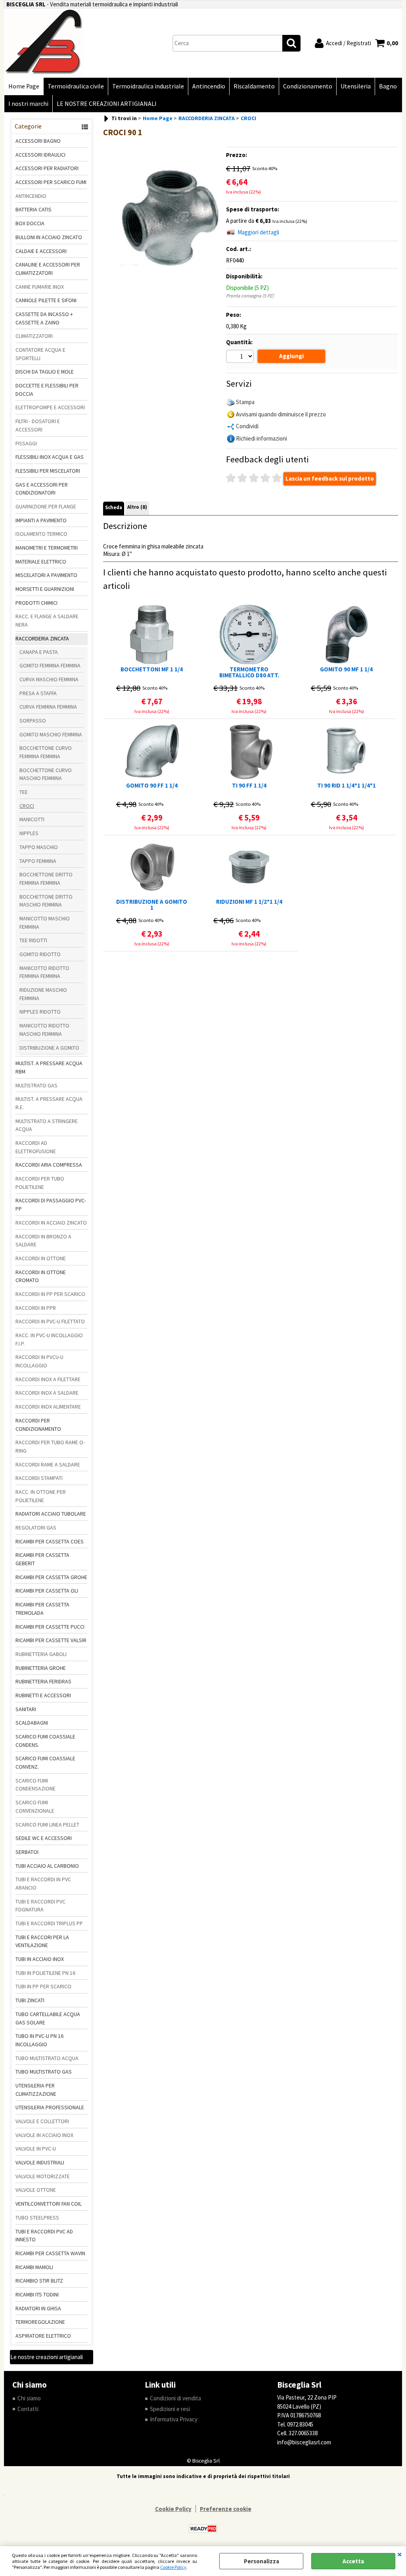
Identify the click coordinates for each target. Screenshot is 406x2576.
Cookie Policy (173, 2567)
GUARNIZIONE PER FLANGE (46, 506)
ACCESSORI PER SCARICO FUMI (51, 182)
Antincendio (209, 86)
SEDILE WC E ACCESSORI (44, 1838)
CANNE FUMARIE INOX (40, 287)
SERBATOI (27, 1852)
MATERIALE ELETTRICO (41, 562)
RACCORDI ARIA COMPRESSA (49, 1165)
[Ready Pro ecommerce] (203, 2529)
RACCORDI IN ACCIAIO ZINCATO (51, 1223)
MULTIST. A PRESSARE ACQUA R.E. (49, 1103)
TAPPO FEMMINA (38, 861)
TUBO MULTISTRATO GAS (44, 2072)
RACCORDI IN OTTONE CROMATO (41, 1276)
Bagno (388, 86)
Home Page (24, 86)
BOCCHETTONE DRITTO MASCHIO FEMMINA (46, 901)
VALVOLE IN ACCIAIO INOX (44, 2135)
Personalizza (261, 2561)
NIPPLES (29, 833)
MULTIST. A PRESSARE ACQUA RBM (49, 1067)
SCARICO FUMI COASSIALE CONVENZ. (45, 1762)
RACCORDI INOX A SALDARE (47, 1393)
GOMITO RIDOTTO (40, 954)
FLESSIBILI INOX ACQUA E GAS (50, 457)
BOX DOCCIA (30, 223)
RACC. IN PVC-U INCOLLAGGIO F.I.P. (49, 1339)
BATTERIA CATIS (34, 209)
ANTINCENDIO (31, 196)
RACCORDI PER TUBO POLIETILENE (40, 1183)
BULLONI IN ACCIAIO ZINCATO (49, 237)
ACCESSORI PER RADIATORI (47, 168)
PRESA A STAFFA (38, 693)
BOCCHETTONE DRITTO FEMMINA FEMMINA (46, 879)
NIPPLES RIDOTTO (40, 1012)
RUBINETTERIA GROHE (41, 1668)
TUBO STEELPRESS (37, 2218)
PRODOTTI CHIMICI (36, 603)
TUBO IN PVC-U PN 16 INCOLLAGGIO (39, 2040)
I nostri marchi (28, 104)
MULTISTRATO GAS (36, 1085)
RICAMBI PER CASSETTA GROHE (51, 1577)
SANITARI (26, 1709)
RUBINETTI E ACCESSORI (43, 1695)
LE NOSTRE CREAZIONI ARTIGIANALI (107, 104)
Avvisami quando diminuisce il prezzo (281, 414)
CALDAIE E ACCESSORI (41, 251)
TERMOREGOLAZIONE (40, 2322)
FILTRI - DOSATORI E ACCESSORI (38, 425)
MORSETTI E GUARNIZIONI (45, 589)
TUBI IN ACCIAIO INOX (40, 1959)
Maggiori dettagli (258, 232)
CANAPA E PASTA (39, 652)
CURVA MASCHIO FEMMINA (49, 679)
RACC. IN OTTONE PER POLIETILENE (41, 1496)
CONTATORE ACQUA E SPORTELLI (40, 354)
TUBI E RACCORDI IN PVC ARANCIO (43, 1883)
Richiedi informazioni (261, 438)
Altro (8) (137, 507)
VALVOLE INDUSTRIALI (40, 2162)
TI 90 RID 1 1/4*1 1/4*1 (347, 786)
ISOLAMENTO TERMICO (41, 534)
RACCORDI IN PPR (36, 1308)
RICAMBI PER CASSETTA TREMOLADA (42, 1609)
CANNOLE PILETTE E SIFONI (46, 300)
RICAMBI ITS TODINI (37, 2294)
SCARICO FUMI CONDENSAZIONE (35, 1785)
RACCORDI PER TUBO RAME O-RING (50, 1446)
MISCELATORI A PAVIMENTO (46, 575)
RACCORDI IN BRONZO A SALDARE (43, 1241)
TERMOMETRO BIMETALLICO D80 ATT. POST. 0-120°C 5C (249, 672)
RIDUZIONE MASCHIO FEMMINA (43, 994)
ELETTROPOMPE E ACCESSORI (50, 407)
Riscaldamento (254, 86)
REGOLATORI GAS (36, 1528)
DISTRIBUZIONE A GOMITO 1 (152, 905)
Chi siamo (29, 2398)
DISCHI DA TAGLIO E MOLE (45, 372)
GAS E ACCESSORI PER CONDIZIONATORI (42, 489)
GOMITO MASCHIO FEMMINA (51, 734)
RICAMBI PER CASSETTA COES (50, 1541)
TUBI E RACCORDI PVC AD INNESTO (44, 2236)
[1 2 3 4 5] (241, 357)
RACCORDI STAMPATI (39, 1478)
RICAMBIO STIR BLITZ (39, 2281)
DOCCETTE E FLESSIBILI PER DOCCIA (47, 390)
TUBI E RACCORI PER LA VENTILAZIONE (42, 1941)
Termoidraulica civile (76, 86)
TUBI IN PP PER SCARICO (43, 1986)
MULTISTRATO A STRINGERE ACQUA (47, 1125)
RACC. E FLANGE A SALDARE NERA (47, 620)
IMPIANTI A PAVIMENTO (41, 520)
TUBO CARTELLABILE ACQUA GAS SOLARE (48, 2018)
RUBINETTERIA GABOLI (41, 1654)
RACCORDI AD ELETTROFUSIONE (36, 1147)
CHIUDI (400, 2554)
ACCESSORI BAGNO (38, 141)
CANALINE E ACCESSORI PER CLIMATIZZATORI (48, 269)
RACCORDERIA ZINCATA (42, 638)
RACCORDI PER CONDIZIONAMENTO (38, 1425)
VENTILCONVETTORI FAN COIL (49, 2204)
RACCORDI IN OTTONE (41, 1258)
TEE (24, 792)
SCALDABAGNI (32, 1723)
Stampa (245, 402)
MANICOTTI (32, 819)
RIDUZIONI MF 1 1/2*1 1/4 (249, 902)
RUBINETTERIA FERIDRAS (43, 1681)
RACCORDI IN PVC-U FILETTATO (50, 1321)
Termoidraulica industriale (148, 86)
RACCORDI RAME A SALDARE (48, 1464)
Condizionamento (308, 86)
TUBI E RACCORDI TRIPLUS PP (49, 1923)
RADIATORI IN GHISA (38, 2308)
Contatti (28, 2409)
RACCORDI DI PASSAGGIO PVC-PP (51, 1205)
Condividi (247, 426)
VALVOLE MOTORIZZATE (43, 2176)
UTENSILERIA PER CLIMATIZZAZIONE (36, 2090)
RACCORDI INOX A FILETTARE (48, 1379)
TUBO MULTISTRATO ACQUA (47, 2058)
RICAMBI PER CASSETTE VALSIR (51, 1640)
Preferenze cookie (226, 2509)
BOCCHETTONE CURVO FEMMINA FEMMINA (46, 752)
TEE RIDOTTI (33, 940)
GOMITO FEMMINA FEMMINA (50, 665)
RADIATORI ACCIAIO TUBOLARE (51, 1514)
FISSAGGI (26, 443)
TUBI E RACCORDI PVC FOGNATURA (40, 1906)
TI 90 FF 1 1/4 (249, 786)
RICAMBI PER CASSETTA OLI (47, 1591)
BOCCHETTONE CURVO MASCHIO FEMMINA (46, 774)
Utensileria (356, 86)
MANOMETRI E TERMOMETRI (47, 548)
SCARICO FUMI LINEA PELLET (47, 1825)
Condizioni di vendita (175, 2398)
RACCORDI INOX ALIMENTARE (48, 1407)
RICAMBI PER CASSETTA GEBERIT (42, 1559)
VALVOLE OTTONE (36, 2190)
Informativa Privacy (174, 2419)
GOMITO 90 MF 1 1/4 (346, 670)
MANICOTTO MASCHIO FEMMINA (45, 923)
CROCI (27, 806)
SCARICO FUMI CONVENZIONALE (35, 1806)
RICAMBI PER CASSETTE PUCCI (50, 1627)
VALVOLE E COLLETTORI (42, 2121)
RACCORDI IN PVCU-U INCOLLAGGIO (39, 1361)
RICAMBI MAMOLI (34, 2267)
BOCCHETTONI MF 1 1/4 (152, 670)
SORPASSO (33, 721)
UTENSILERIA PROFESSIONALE (50, 2107)
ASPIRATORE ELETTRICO (43, 2336)
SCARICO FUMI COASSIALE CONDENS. (45, 1741)
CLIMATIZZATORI (34, 336)
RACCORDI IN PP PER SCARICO (50, 1294)
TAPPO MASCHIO (39, 847)
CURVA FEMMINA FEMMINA (48, 707)
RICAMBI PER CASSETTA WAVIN (50, 2253)
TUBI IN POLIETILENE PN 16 (45, 1973)
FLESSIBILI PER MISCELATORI (48, 471)
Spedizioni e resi (170, 2409)
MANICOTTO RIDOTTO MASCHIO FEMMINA (44, 1030)
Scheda (114, 507)
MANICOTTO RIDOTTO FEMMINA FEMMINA (44, 972)
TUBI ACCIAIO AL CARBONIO (47, 1866)
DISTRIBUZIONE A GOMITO (49, 1048)
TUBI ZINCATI (30, 2000)
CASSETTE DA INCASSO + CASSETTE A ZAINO (44, 318)
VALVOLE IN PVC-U (36, 2149)
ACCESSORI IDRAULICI (40, 155)
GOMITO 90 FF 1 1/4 (152, 786)
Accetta (353, 2561)
